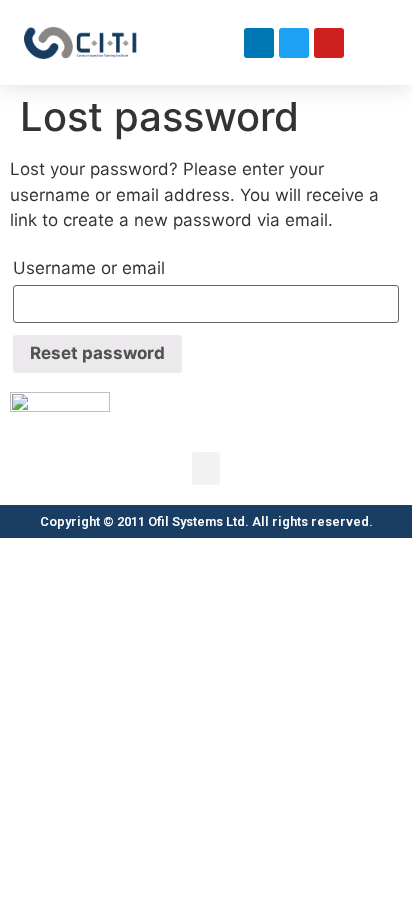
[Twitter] (294, 43)
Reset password (97, 353)
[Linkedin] (259, 43)
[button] (225, 42)
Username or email (89, 268)
